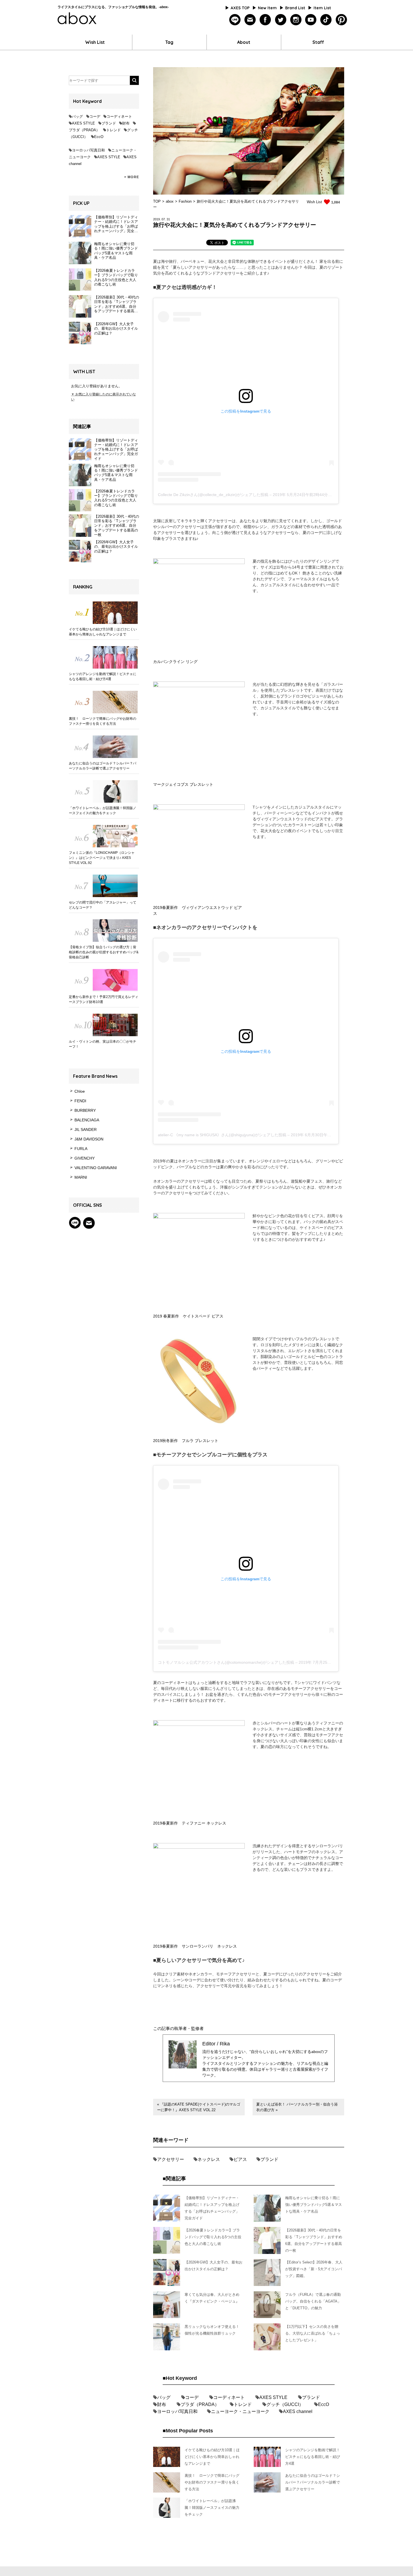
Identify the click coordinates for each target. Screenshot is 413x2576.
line (235, 20)
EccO (99, 137)
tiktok (326, 20)
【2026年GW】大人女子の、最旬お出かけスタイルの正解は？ (116, 547)
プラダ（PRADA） (84, 130)
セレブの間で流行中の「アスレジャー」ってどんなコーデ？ (103, 905)
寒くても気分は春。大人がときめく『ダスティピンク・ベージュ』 (212, 2298)
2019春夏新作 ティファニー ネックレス (190, 1823)
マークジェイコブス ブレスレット (183, 784)
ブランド (109, 123)
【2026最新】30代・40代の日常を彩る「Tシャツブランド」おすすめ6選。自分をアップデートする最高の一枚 (117, 526)
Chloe (80, 1091)
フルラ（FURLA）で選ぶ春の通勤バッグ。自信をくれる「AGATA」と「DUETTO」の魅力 (313, 2301)
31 (168, 219)
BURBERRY (85, 1110)
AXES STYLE (83, 123)
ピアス (240, 2159)
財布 (126, 123)
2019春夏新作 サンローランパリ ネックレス (195, 1946)
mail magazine (89, 1223)
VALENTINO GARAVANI (96, 1168)
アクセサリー (171, 2159)
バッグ (77, 116)
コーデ (95, 116)
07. (164, 219)
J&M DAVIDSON (89, 1139)
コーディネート (119, 116)
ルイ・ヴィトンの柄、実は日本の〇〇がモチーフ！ (103, 1044)
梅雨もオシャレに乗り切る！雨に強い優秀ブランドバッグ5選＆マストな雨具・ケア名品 (116, 473)
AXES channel (298, 2411)
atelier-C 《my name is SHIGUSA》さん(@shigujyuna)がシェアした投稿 (222, 1135)
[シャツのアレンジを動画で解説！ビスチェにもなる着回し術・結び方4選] (104, 657)
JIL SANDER (86, 1129)
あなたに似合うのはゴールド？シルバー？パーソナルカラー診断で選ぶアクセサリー (103, 766)
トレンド (114, 130)
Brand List (295, 8)
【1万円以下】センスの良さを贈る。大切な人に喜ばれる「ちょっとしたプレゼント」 (313, 2333)
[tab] (217, 243)
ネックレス (209, 2159)
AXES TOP (240, 8)
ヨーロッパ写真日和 (88, 150)
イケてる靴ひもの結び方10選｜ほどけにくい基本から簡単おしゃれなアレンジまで (103, 632)
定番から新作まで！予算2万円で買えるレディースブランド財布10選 (104, 999)
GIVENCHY (85, 1158)
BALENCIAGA (87, 1120)
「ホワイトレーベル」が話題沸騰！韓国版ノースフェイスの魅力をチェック (103, 811)
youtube (311, 20)
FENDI (80, 1101)
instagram (296, 20)
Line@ (75, 1223)
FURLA (81, 1149)
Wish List (95, 42)
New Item (267, 8)
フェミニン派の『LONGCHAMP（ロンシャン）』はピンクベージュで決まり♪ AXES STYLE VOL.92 (102, 858)
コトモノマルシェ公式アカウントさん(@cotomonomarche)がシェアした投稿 (226, 1662)
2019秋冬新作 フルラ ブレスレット (186, 1441)
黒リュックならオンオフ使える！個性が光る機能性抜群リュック (212, 2330)
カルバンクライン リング (175, 662)
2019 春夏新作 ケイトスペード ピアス (188, 1316)
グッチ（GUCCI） (285, 2404)
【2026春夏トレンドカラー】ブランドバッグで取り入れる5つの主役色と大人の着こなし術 (116, 498)
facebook (265, 20)
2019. (157, 219)
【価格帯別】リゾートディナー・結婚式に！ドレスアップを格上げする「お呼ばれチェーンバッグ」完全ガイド (116, 449)
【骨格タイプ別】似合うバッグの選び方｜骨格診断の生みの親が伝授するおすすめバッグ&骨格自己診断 (104, 952)
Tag (169, 42)
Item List (322, 8)
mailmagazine (250, 20)
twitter (281, 20)
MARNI (81, 1177)
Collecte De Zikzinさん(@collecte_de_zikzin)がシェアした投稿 (213, 495)
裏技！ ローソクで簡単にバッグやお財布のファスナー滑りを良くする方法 (103, 721)
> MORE (132, 177)
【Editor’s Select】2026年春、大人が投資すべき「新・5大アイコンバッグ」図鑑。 (314, 2269)
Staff (318, 42)
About (244, 42)
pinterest (341, 20)
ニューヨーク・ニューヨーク (240, 2411)
